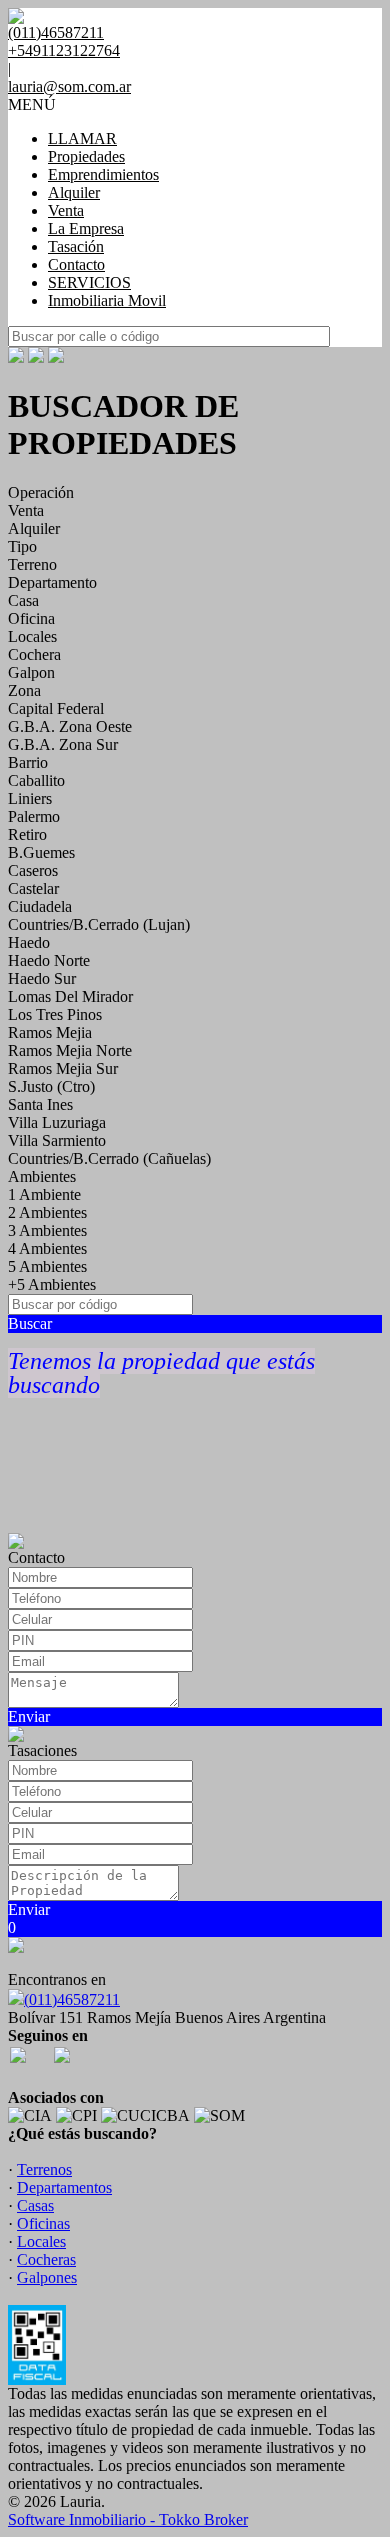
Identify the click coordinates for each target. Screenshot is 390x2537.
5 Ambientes (47, 1266)
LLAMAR (82, 138)
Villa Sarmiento (57, 1140)
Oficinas (43, 2223)
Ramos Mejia (50, 1032)
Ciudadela (40, 906)
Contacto (76, 264)
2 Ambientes (47, 1212)
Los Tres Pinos (55, 1014)
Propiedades (86, 156)
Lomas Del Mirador (70, 996)
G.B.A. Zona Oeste (70, 726)
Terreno (32, 564)
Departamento (52, 582)
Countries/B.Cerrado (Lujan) (99, 924)
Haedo (29, 942)
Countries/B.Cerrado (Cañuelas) (109, 1158)
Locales (32, 636)
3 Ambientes (47, 1230)
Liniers (30, 798)
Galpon (31, 672)
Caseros (33, 870)
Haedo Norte (49, 960)
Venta (66, 210)
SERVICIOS (89, 282)
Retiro (27, 834)
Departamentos (64, 2187)
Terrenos (44, 2169)
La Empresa (86, 228)
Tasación (76, 246)
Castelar (33, 888)
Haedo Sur (42, 978)
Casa (23, 600)
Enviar (29, 1716)
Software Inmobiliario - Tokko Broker (128, 2519)
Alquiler (74, 192)
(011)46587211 (72, 1999)
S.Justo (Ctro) (51, 1086)
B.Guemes (41, 852)
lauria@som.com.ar (69, 86)
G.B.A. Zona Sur (63, 744)
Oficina (31, 618)
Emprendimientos (103, 174)
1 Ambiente (44, 1194)
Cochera (34, 654)
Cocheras (46, 2259)
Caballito (36, 780)
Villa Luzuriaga (57, 1122)
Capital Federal (56, 708)
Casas (35, 2205)
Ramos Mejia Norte (70, 1050)
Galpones (47, 2277)
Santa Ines (40, 1104)
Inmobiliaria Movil (107, 300)
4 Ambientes (47, 1248)
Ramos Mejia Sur (63, 1068)
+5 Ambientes (52, 1284)
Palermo (34, 816)
